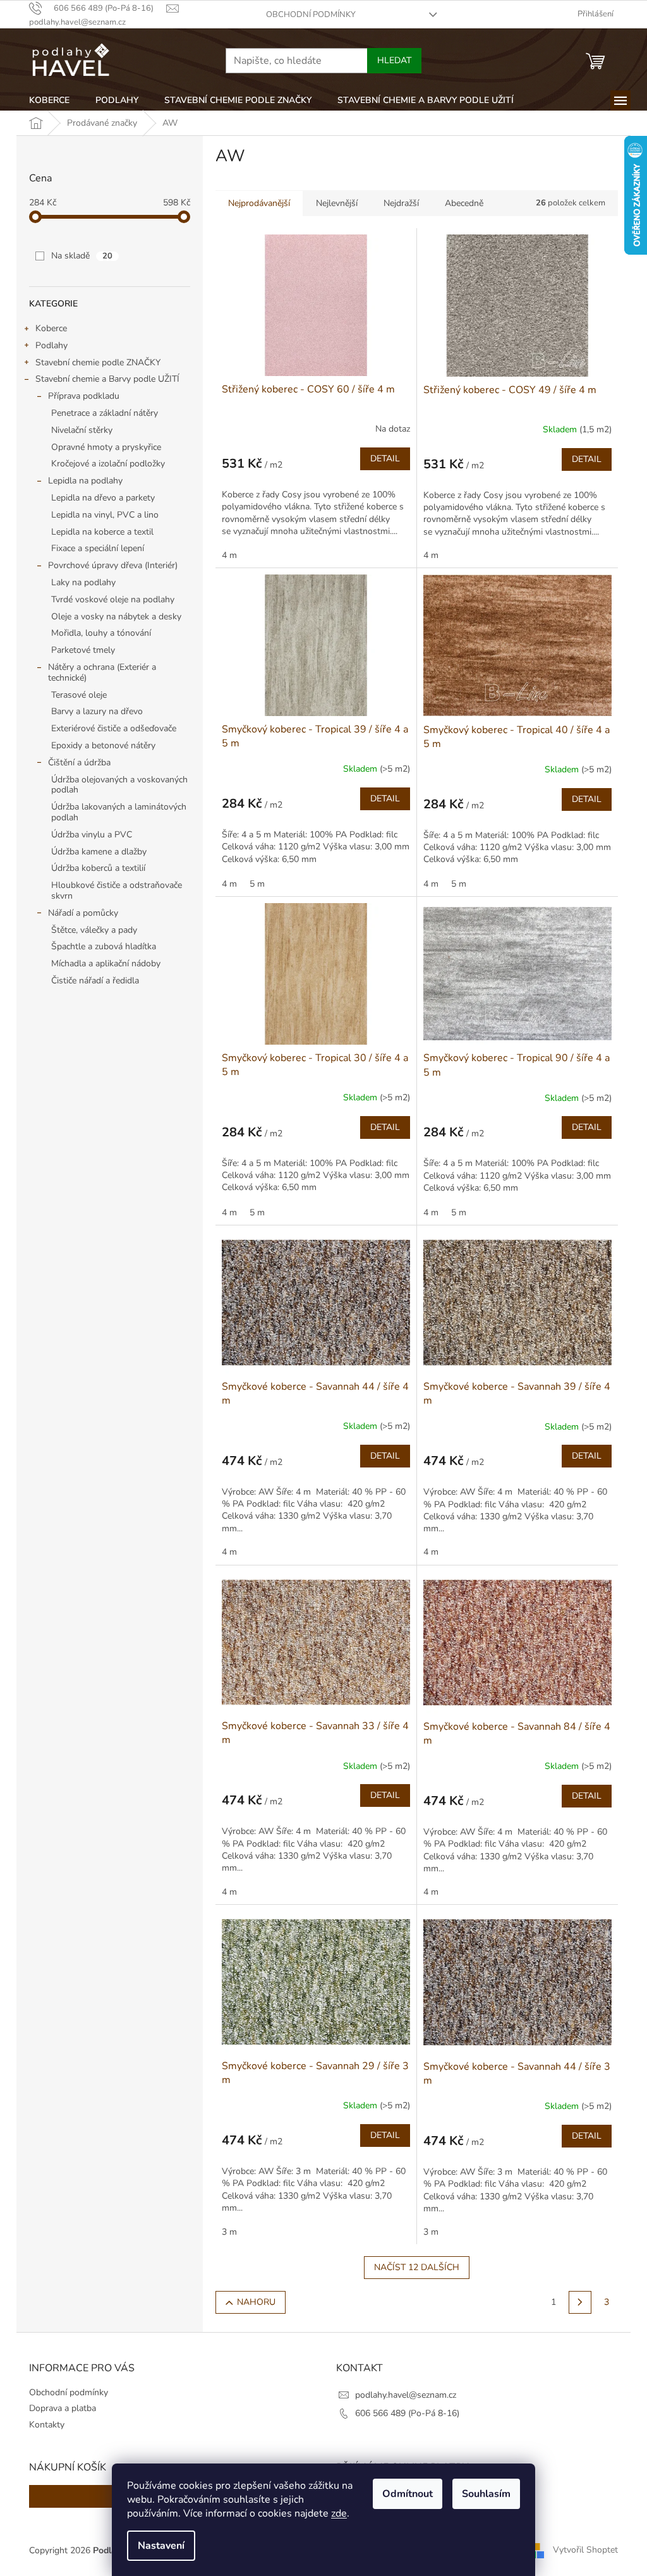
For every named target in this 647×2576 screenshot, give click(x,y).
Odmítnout (408, 2494)
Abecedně (464, 203)
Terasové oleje (79, 695)
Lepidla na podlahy (85, 481)
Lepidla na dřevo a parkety (103, 498)
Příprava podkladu (84, 396)
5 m (257, 884)
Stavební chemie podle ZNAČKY (98, 362)
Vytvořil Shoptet (585, 2550)
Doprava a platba (63, 2408)
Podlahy (51, 345)
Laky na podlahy (83, 582)
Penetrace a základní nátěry (105, 413)
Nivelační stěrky (82, 430)
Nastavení (161, 2546)
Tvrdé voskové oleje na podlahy (113, 599)
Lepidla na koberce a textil (102, 532)
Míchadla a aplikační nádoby (106, 963)
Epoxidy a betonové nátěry (103, 745)
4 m (229, 555)
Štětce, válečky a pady (94, 930)
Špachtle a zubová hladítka (104, 946)
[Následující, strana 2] (580, 2302)
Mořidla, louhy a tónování (101, 633)
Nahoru (256, 2302)
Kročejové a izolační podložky (108, 464)
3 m (229, 2232)
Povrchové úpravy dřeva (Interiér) (113, 565)
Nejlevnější (337, 203)
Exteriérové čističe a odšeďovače (114, 728)
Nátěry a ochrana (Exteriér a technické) (102, 672)
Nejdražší (401, 203)
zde (339, 2513)
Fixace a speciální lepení (98, 548)
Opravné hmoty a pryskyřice (106, 447)
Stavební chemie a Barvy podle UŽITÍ (107, 379)
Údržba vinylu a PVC (92, 835)
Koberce (51, 328)
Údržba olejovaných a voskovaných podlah (119, 785)
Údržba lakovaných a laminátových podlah (119, 812)
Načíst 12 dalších (417, 2267)
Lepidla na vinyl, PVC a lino (105, 515)
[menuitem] (49, 100)
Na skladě (82, 256)
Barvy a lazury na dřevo (97, 711)
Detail (385, 459)
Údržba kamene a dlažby (99, 852)
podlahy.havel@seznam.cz (406, 2395)
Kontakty (47, 2425)
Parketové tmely (83, 650)
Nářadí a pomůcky (83, 913)
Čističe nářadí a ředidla (95, 981)
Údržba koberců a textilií (98, 868)
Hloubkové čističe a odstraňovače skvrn (117, 890)
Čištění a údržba (79, 762)
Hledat (394, 60)
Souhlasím (486, 2494)
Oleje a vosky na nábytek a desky (116, 617)
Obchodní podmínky (311, 15)
